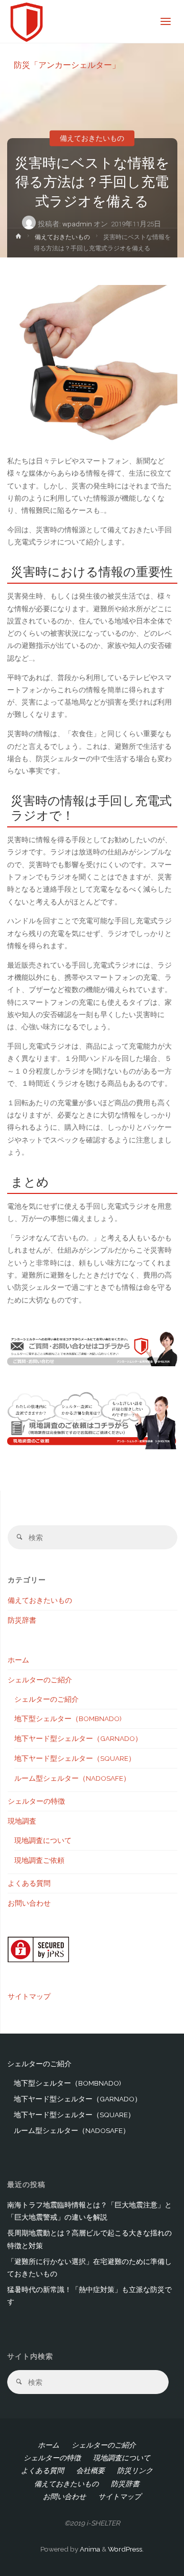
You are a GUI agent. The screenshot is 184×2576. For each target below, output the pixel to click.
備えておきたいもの (92, 138)
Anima (89, 2549)
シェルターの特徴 (36, 1801)
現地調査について (43, 1840)
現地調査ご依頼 (39, 1860)
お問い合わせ (29, 1903)
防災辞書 (22, 1620)
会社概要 (90, 2470)
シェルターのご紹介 (40, 1680)
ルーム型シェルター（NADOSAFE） (72, 1778)
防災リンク (135, 2470)
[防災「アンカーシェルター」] (27, 21)
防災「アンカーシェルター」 (67, 64)
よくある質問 (29, 1883)
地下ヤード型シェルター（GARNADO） (78, 1738)
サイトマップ (29, 1996)
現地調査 (22, 1821)
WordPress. (126, 2549)
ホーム (18, 1660)
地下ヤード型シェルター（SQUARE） (75, 1758)
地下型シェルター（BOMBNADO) (68, 1719)
